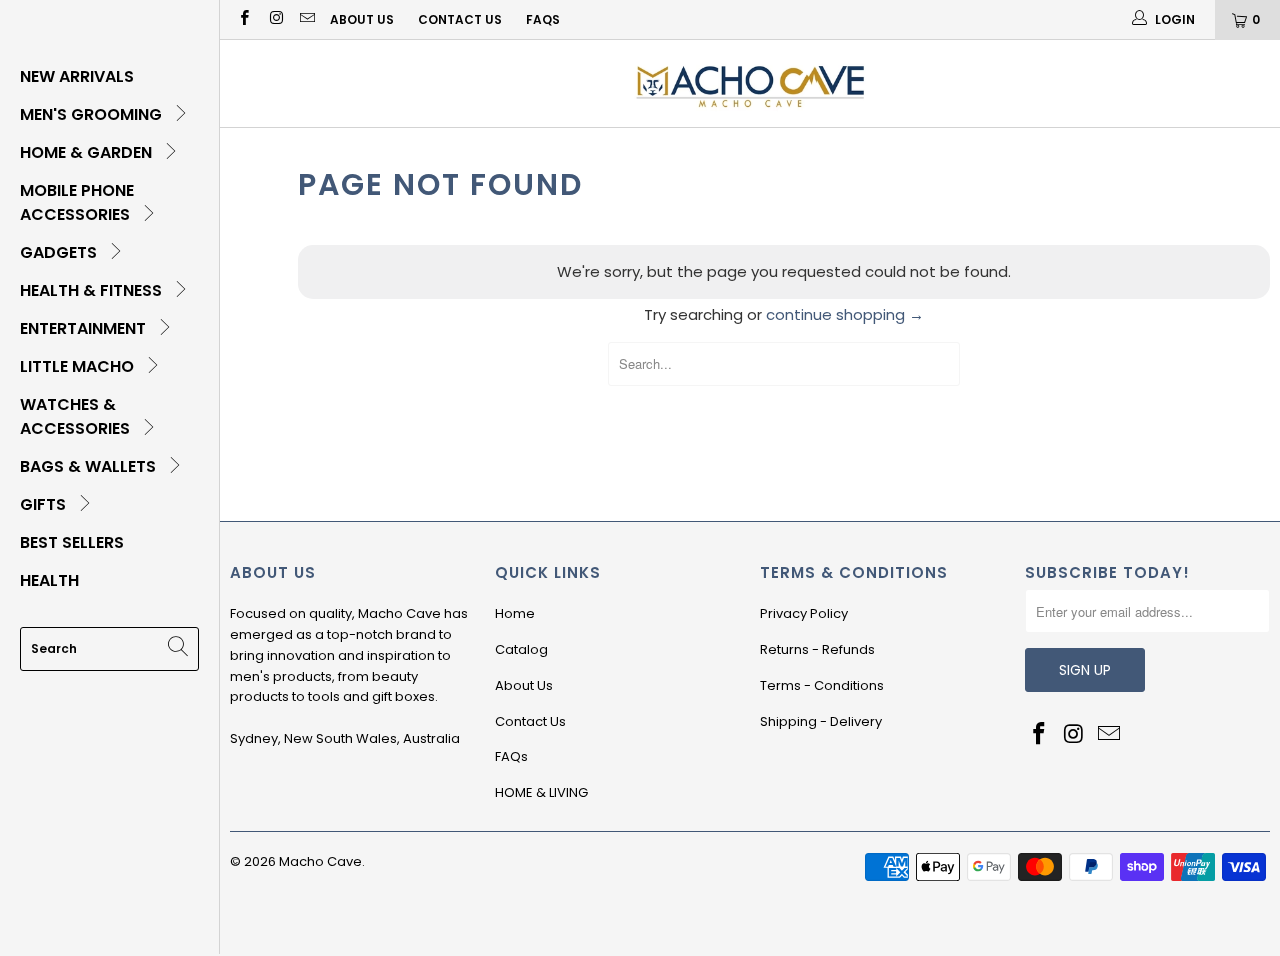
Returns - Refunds (817, 649)
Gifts (45, 504)
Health (49, 580)
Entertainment (85, 328)
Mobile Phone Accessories (77, 202)
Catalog (521, 649)
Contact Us (460, 19)
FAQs (543, 19)
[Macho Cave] (750, 83)
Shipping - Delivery (821, 721)
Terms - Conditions (822, 685)
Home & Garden (88, 152)
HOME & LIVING (541, 792)
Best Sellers (72, 542)
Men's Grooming (93, 114)
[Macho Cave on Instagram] (274, 19)
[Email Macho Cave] (306, 19)
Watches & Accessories (77, 416)
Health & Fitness (93, 290)
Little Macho (79, 366)
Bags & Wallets (90, 466)
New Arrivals (77, 76)
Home (515, 613)
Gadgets (60, 252)
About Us (362, 19)
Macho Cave (320, 861)
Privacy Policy (804, 613)
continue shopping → (845, 314)
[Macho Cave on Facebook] (243, 19)
